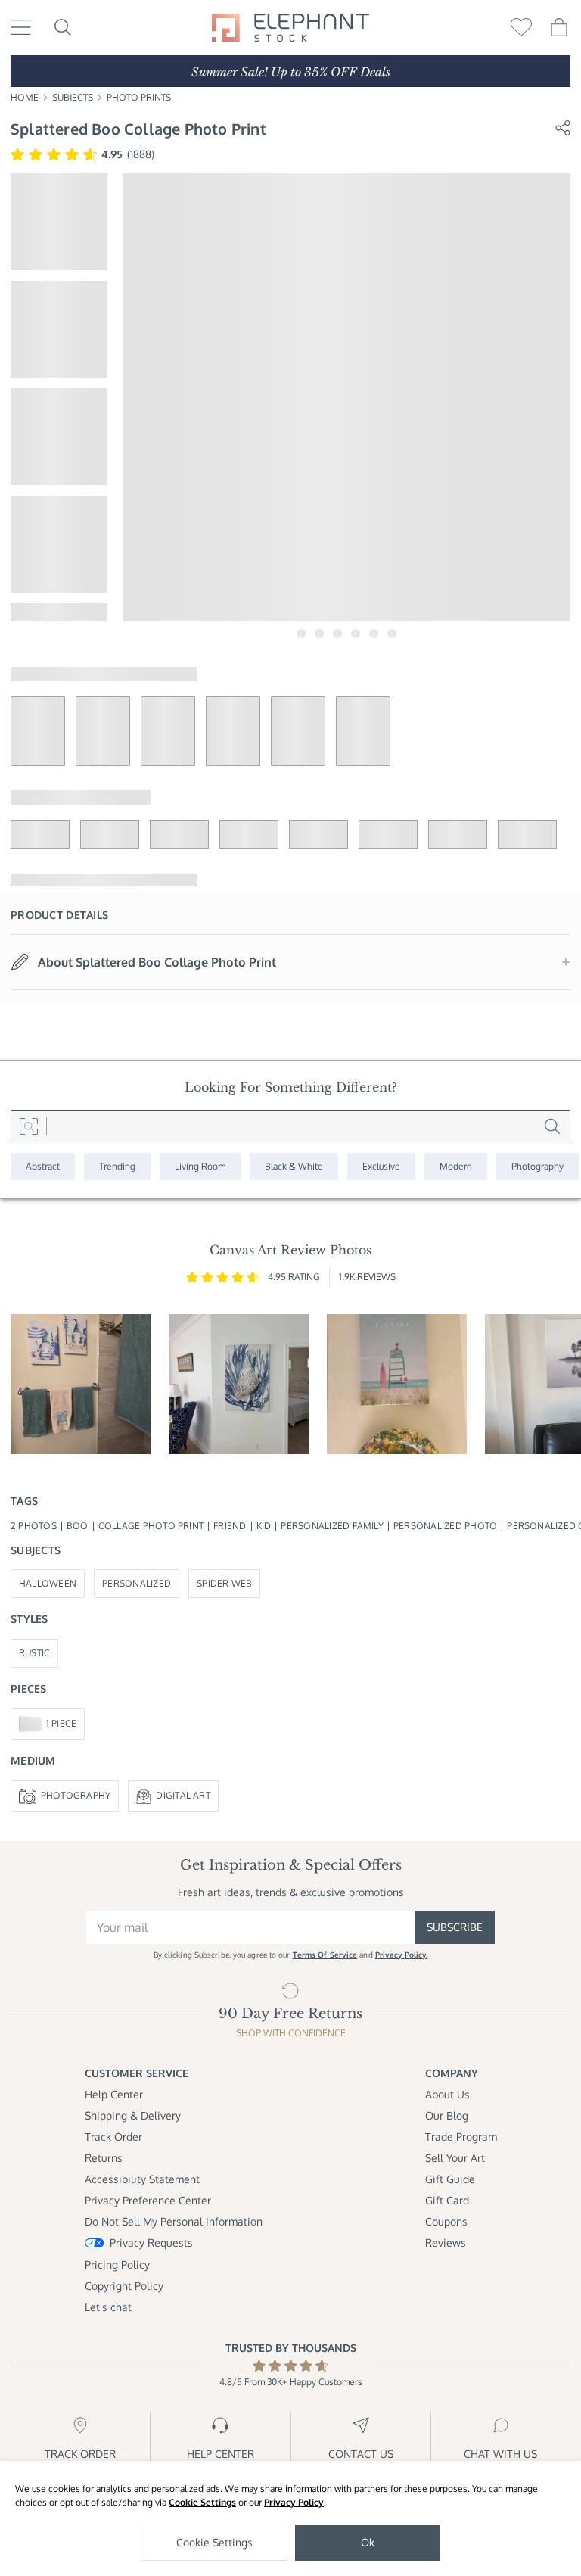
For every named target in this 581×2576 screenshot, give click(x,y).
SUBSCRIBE (455, 1927)
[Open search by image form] (29, 1126)
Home (25, 97)
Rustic (34, 1653)
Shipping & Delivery (133, 2115)
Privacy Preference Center (148, 2200)
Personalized (137, 1583)
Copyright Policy (124, 2286)
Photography (76, 1795)
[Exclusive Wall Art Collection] (381, 1167)
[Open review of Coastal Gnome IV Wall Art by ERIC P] (81, 1384)
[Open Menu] (21, 27)
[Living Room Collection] (200, 1167)
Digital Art (183, 1795)
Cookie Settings (202, 2502)
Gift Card (447, 2200)
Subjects (73, 97)
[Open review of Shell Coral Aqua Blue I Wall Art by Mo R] (239, 1384)
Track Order (113, 2137)
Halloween (48, 1583)
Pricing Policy (117, 2265)
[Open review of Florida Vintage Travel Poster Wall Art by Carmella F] (397, 1384)
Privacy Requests (151, 2243)
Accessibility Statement (142, 2179)
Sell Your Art (455, 2158)
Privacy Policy (294, 2502)
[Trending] (117, 1167)
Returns (104, 2158)
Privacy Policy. (402, 1955)
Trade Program (461, 2137)
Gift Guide (450, 2179)
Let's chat (108, 2307)
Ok (368, 2542)
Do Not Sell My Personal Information (174, 2221)
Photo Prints (139, 97)
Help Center (114, 2094)
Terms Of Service (325, 1955)
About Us (447, 2094)
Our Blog (447, 2115)
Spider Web (224, 1583)
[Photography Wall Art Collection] (538, 1167)
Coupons (446, 2221)
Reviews (446, 2243)
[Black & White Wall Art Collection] (294, 1167)
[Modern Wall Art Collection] (456, 1167)
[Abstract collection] (43, 1167)
